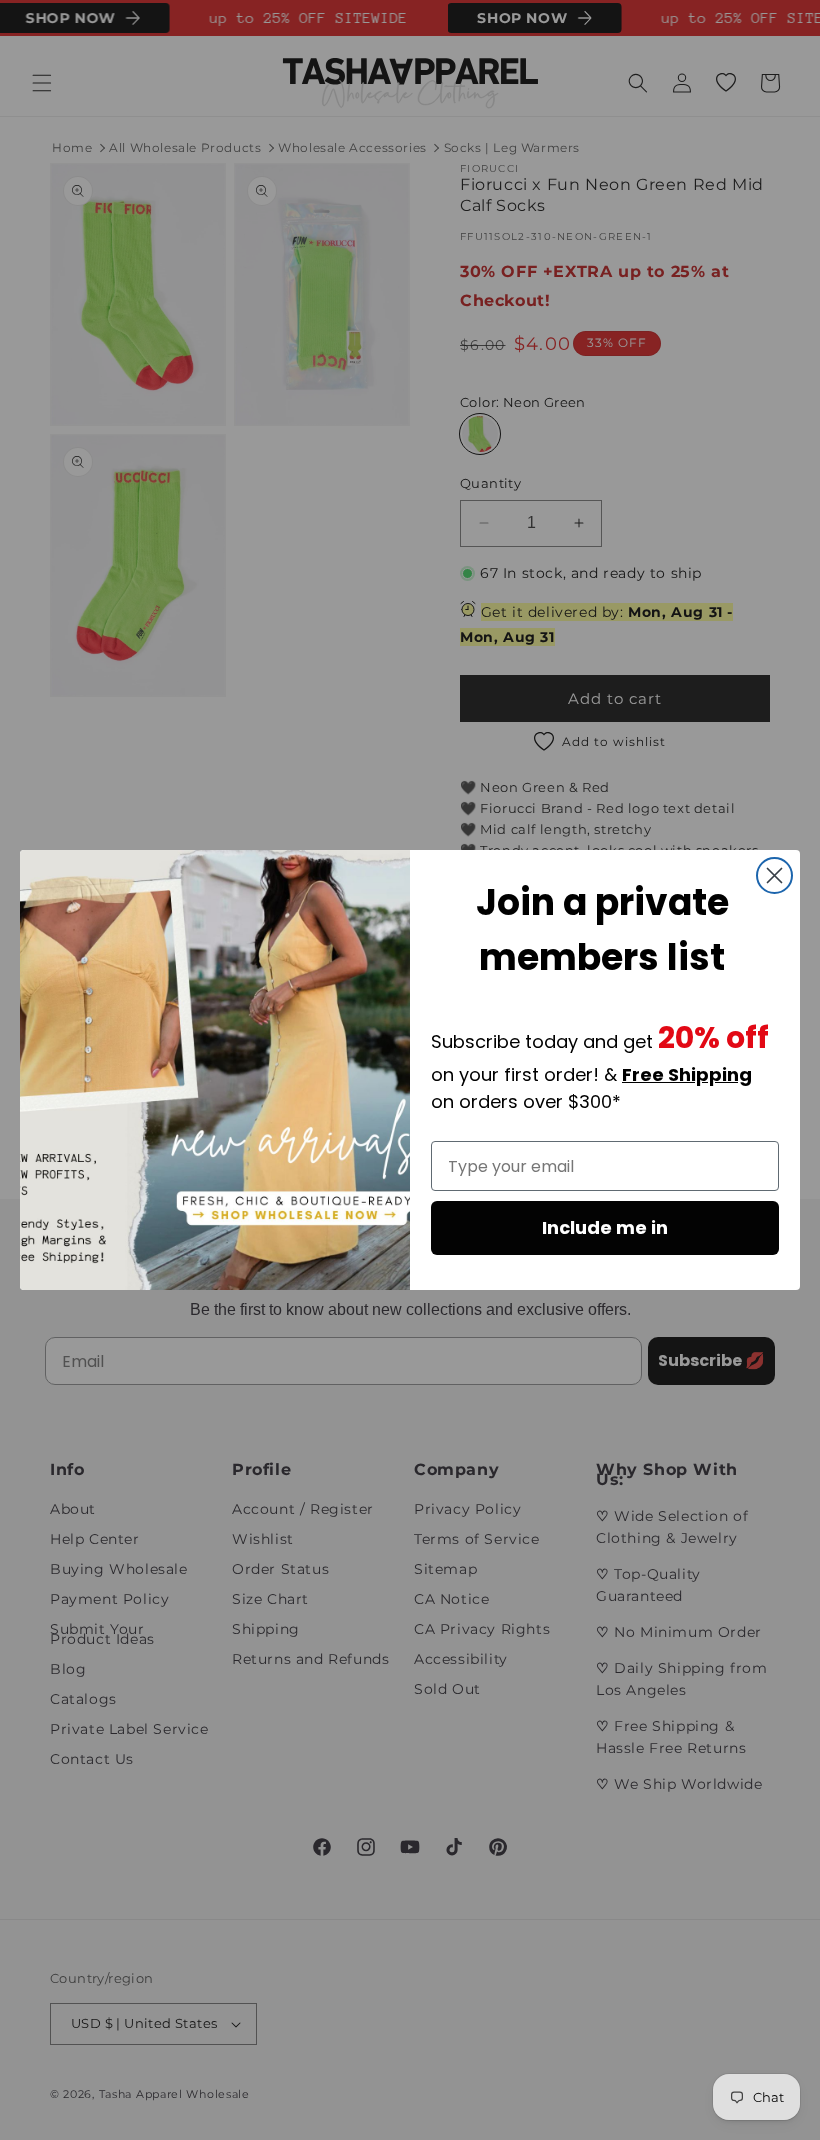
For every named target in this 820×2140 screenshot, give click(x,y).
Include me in (605, 1227)
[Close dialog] (774, 875)
